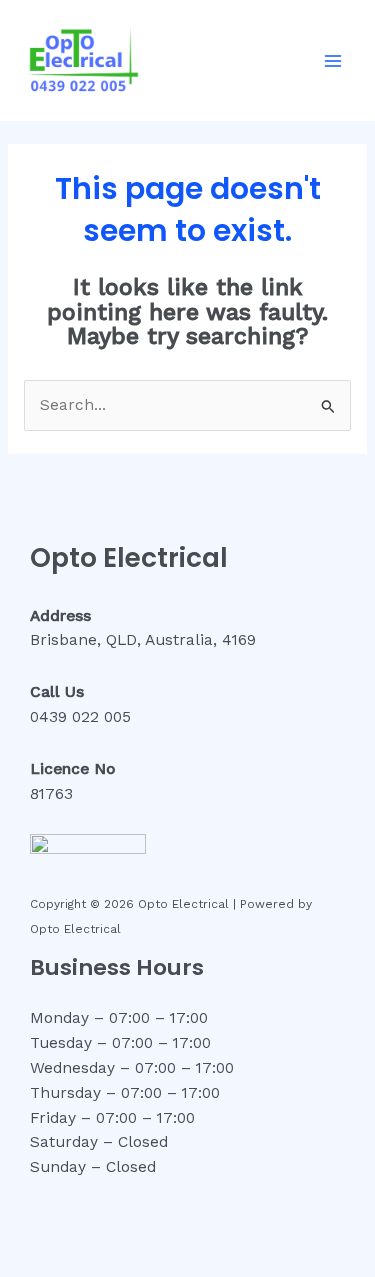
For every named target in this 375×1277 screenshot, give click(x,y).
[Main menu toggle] (333, 60)
